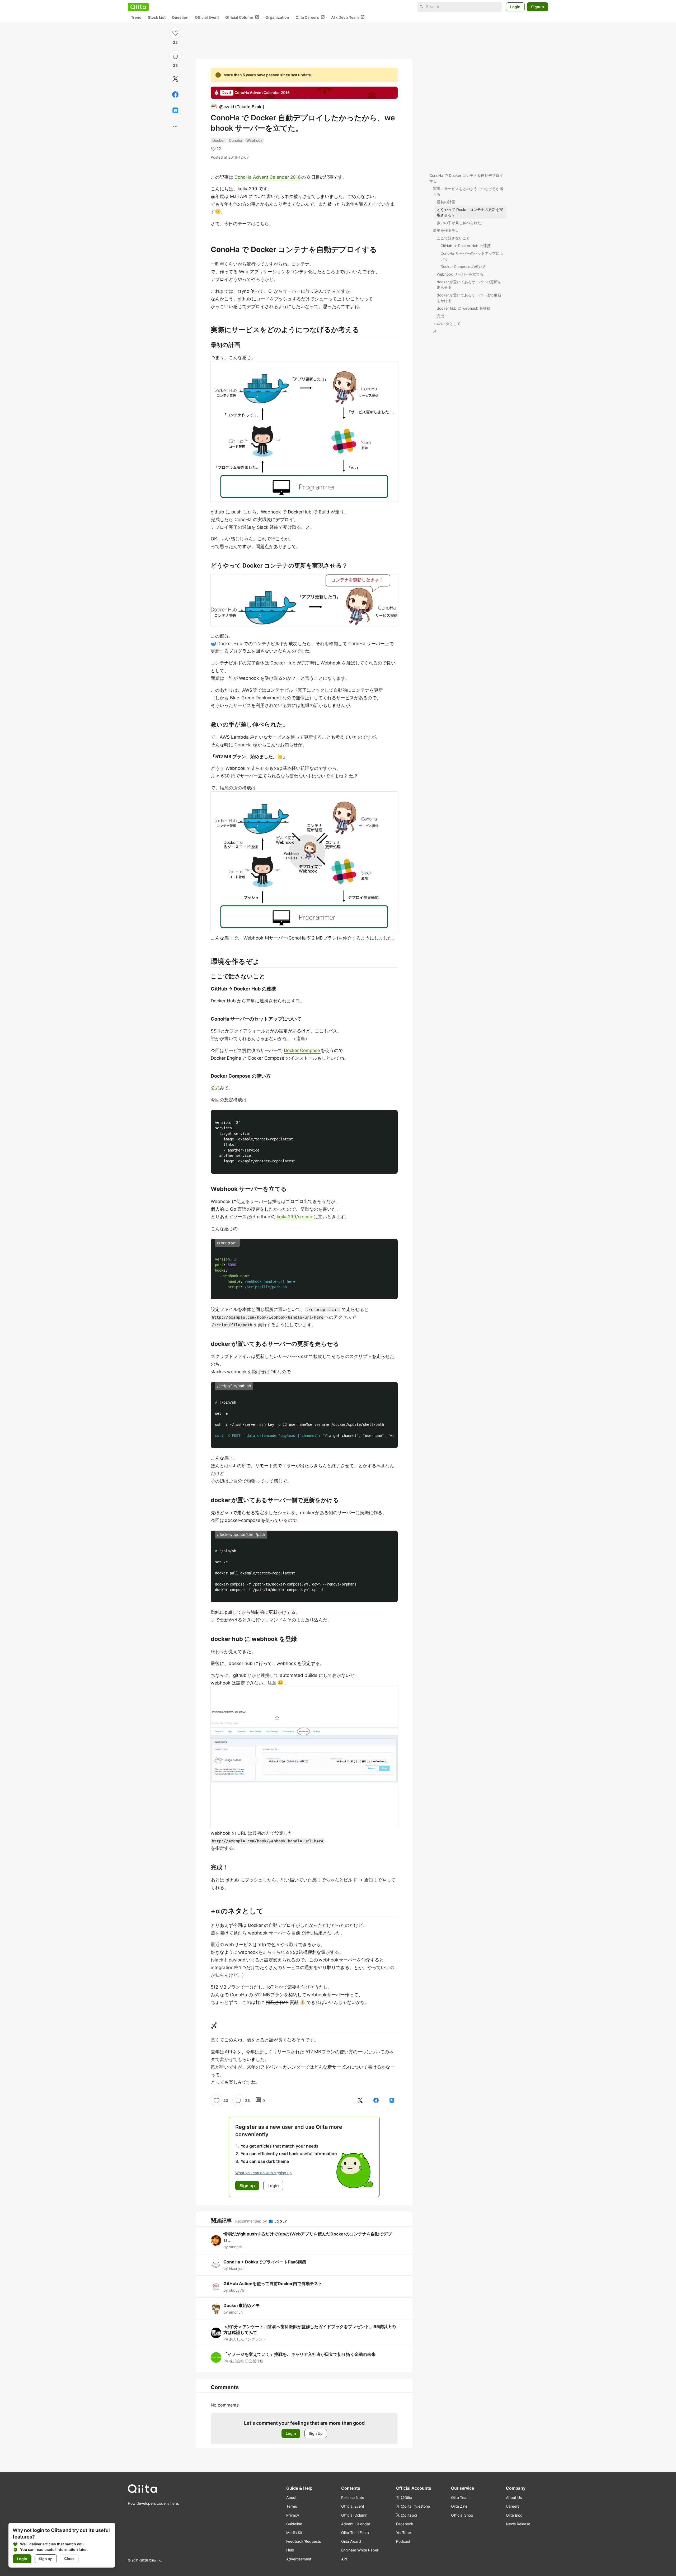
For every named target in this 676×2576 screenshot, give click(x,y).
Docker (219, 140)
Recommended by (252, 2221)
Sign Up (316, 2433)
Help (290, 2550)
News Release (518, 2524)
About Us (514, 2497)
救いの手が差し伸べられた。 (461, 223)
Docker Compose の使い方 (463, 266)
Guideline (294, 2524)
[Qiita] (138, 7)
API (344, 2559)
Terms (292, 2506)
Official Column (242, 17)
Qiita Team (460, 2497)
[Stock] (175, 56)
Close (69, 2559)
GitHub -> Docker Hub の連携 (466, 246)
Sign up (46, 2559)
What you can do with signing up (264, 2173)
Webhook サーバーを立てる (460, 274)
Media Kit (294, 2533)
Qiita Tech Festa (355, 2533)
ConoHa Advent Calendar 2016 (268, 177)
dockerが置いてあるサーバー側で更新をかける (469, 298)
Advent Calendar (356, 2524)
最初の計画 (446, 202)
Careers (513, 2506)
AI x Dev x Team (348, 17)
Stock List (157, 17)
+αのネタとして (447, 324)
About (291, 2497)
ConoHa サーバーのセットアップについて (472, 256)
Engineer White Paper (360, 2550)
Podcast (403, 2541)
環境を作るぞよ (446, 230)
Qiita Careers (310, 17)
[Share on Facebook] (175, 95)
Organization (277, 17)
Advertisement (299, 2559)
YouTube (403, 2533)
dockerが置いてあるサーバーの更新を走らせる (469, 285)
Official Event (207, 17)
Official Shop (462, 2515)
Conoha (236, 140)
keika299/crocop (294, 1217)
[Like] (175, 33)
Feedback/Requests (304, 2541)
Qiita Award (351, 2541)
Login (515, 7)
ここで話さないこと (453, 238)
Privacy (293, 2515)
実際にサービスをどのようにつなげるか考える (468, 191)
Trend (136, 17)
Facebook (405, 2524)
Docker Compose (302, 1050)
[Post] (175, 79)
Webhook (254, 140)
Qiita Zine (459, 2506)
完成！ (442, 316)
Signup (537, 7)
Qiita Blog (514, 2515)
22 (175, 42)
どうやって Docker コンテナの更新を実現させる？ (470, 212)
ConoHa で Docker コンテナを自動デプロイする (466, 178)
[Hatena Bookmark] (175, 110)
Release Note (353, 2497)
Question (180, 17)
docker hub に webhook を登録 (464, 308)
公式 (215, 1088)
